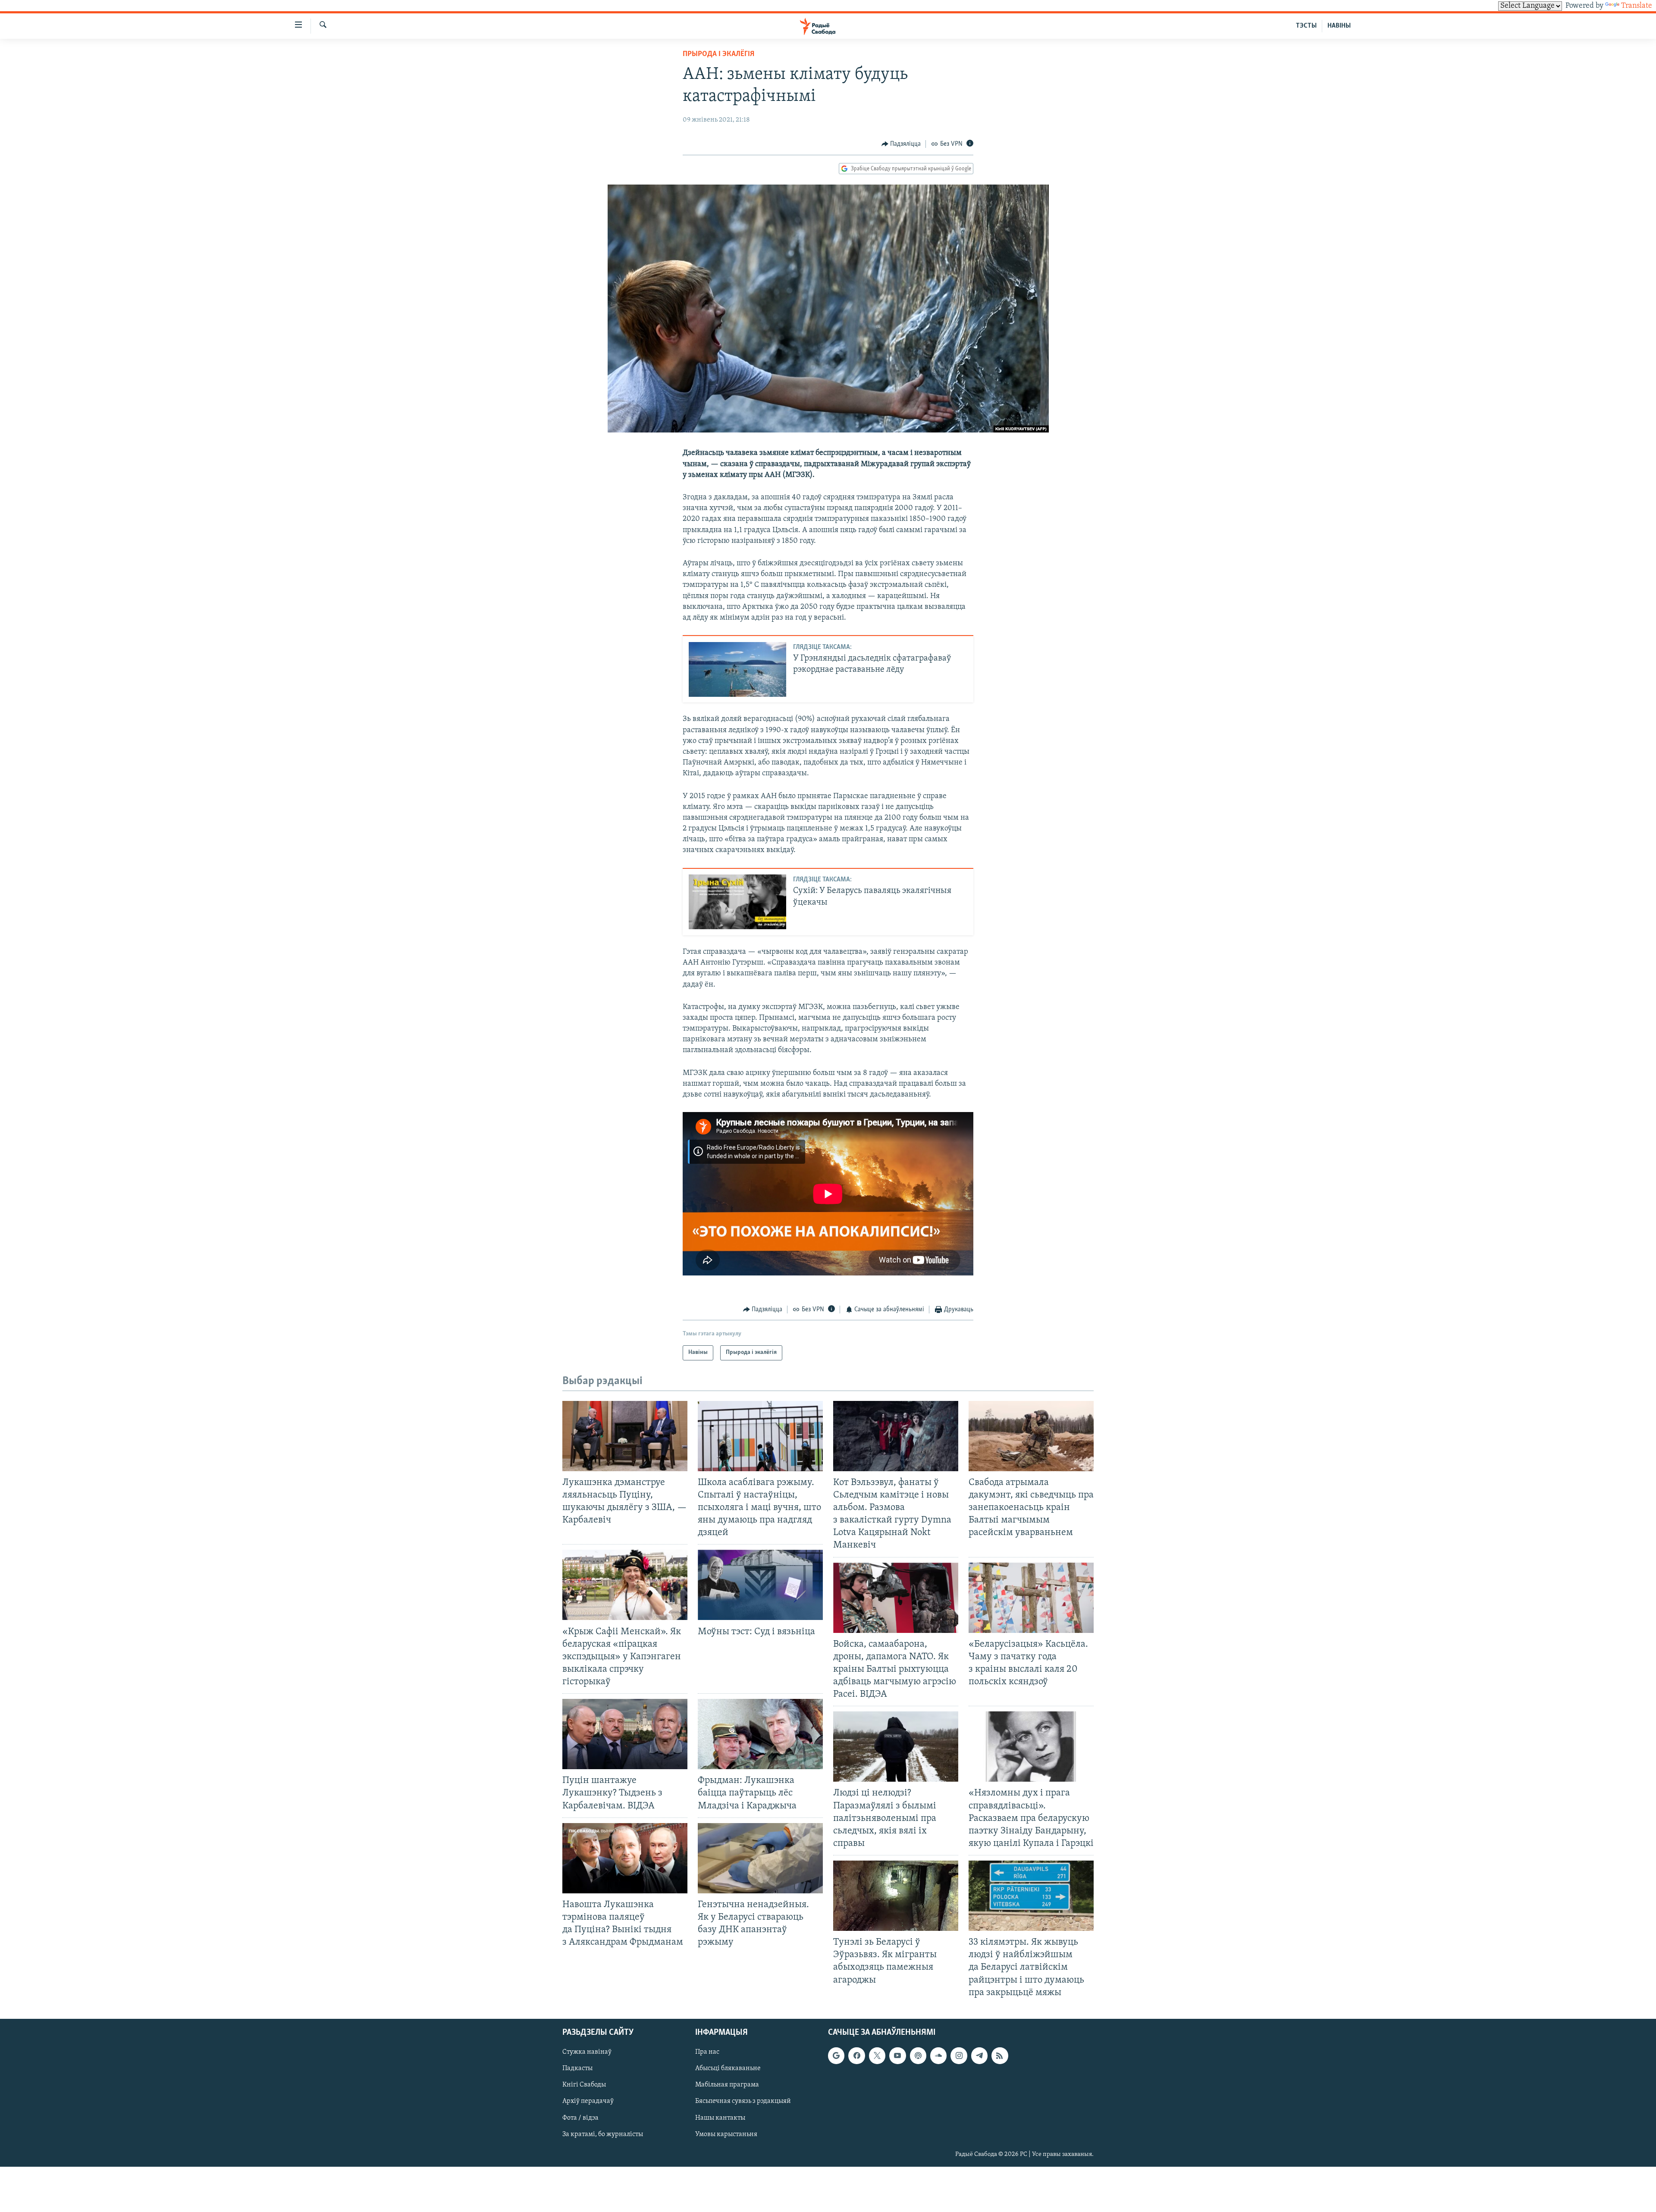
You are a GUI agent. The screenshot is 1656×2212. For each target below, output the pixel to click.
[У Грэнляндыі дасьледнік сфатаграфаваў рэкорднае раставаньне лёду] (737, 669)
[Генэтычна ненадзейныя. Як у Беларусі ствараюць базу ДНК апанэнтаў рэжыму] (760, 1858)
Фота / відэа (580, 2118)
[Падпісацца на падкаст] (918, 2055)
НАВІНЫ (1339, 26)
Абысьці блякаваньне (728, 2068)
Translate (1637, 6)
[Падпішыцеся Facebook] (856, 2055)
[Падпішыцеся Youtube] (897, 2055)
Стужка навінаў (587, 2052)
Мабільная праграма (727, 2085)
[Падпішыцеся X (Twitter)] (877, 2055)
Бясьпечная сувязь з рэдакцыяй (743, 2101)
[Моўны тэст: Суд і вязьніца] (760, 1585)
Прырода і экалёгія (718, 54)
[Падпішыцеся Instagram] (959, 2055)
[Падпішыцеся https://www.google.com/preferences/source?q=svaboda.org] (836, 2055)
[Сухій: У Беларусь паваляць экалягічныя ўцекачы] (737, 902)
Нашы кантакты (720, 2118)
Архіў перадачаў (588, 2101)
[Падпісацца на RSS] (1000, 2055)
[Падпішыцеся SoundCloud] (938, 2055)
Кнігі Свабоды (584, 2085)
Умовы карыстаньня (726, 2134)
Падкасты (577, 2068)
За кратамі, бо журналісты (603, 2134)
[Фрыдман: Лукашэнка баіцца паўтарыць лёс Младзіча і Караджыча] (760, 1734)
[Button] (901, 144)
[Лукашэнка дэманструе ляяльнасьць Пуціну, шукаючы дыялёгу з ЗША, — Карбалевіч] (625, 1436)
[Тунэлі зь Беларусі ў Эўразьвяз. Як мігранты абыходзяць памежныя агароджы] (896, 1896)
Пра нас (707, 2052)
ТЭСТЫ (1306, 26)
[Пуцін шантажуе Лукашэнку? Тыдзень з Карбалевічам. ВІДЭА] (625, 1734)
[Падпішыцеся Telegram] (979, 2055)
